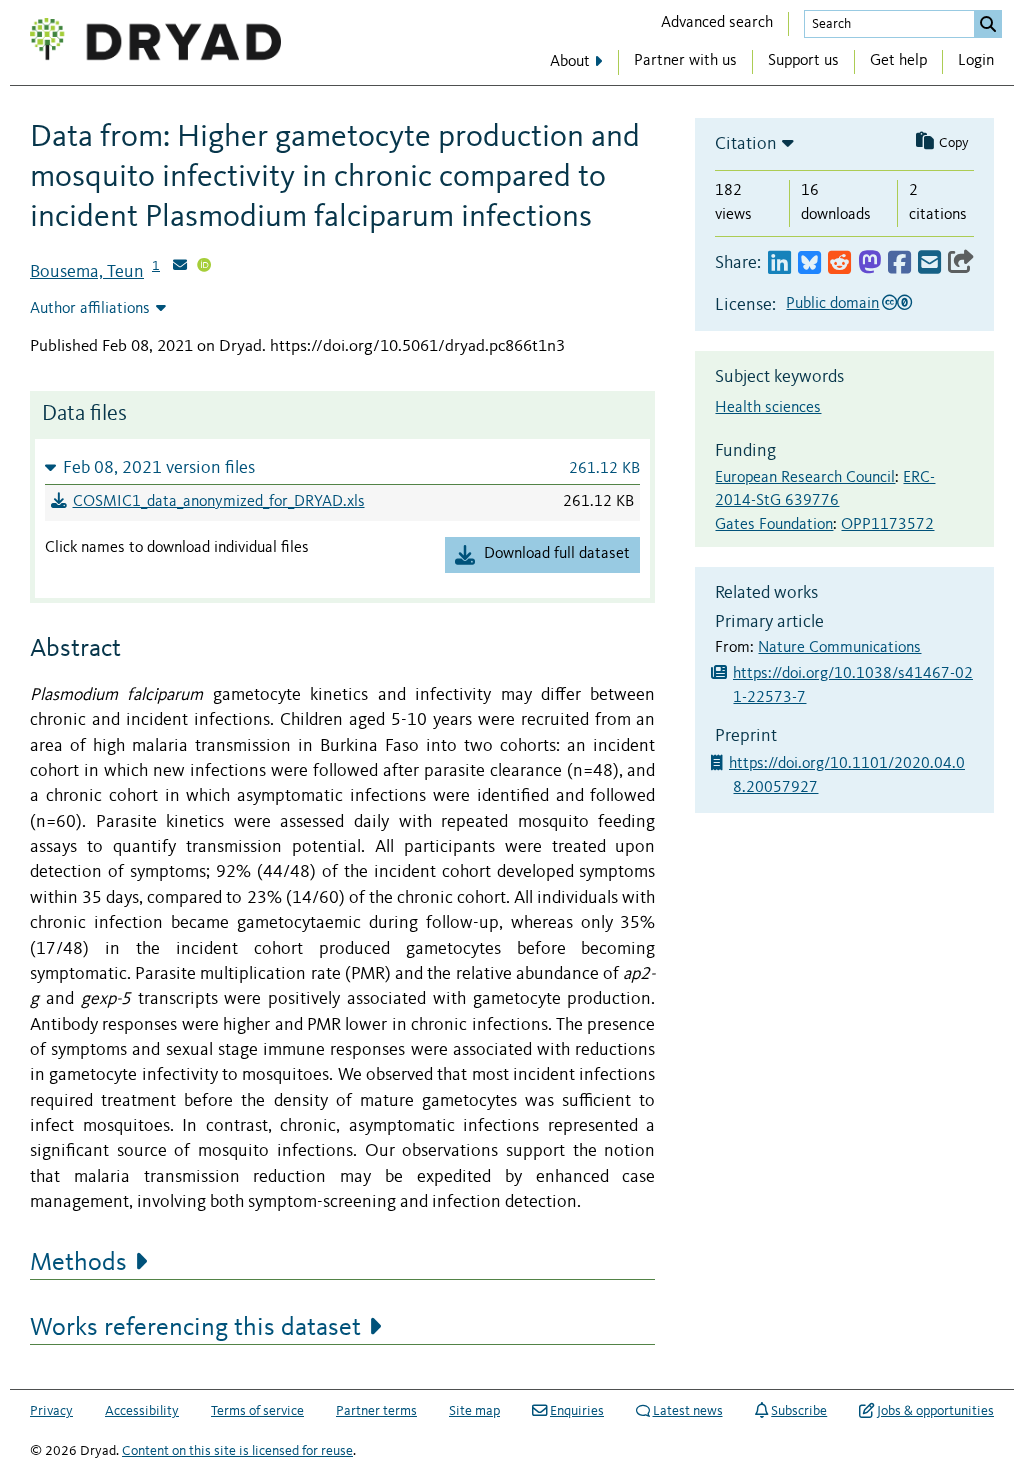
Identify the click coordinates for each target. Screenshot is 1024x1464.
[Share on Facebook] (899, 263)
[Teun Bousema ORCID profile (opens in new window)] (204, 267)
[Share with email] (929, 263)
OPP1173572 (887, 525)
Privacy (51, 1411)
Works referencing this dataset (195, 1328)
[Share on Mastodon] (869, 263)
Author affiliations (90, 309)
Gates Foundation (774, 525)
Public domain (832, 304)
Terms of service (257, 1411)
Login (976, 61)
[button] (342, 467)
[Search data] (988, 24)
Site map (474, 1411)
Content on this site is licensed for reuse (237, 1451)
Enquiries (577, 1411)
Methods (78, 1263)
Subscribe (799, 1411)
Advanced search (717, 23)
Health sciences (768, 408)
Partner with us (685, 61)
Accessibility (142, 1411)
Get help (898, 61)
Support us (803, 61)
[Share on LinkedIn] (779, 263)
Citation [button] (746, 144)
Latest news (688, 1411)
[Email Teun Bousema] (180, 267)
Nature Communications (839, 648)
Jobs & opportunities (935, 1411)
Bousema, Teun (87, 272)
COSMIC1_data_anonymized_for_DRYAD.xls (219, 502)
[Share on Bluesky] (809, 263)
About (570, 62)
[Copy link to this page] (961, 263)
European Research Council (805, 478)
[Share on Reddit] (839, 263)
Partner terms (376, 1411)
